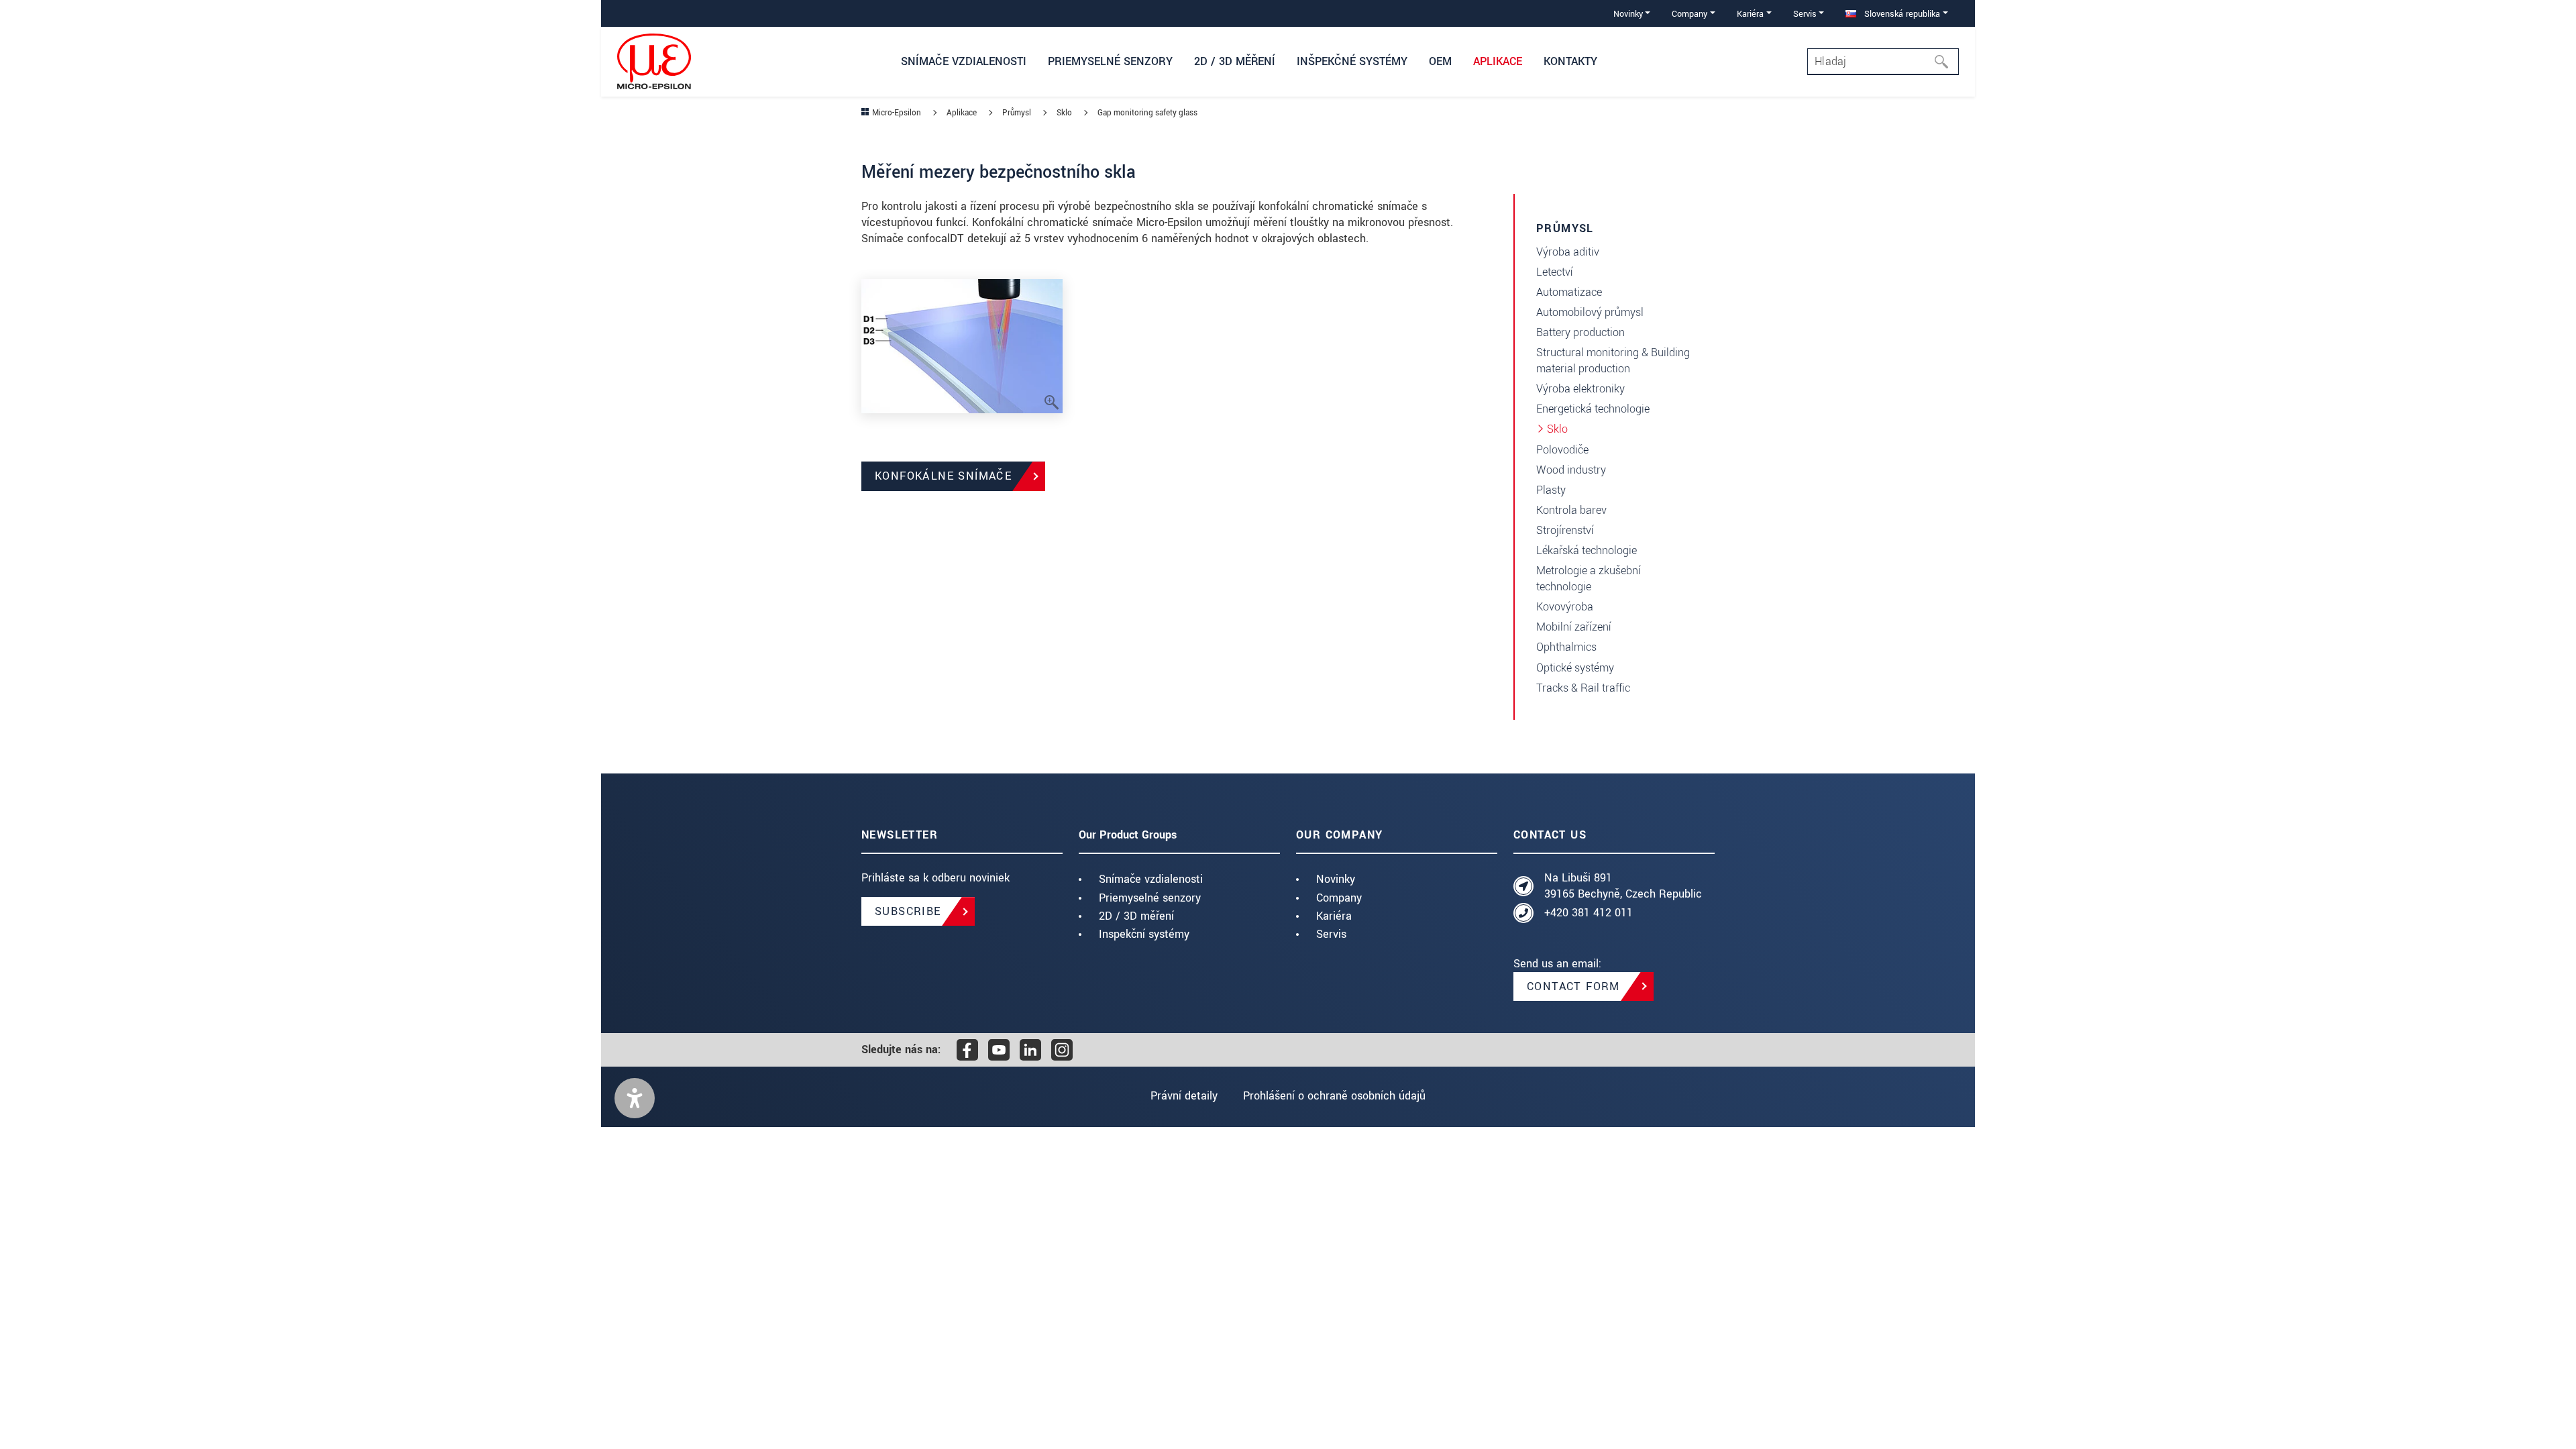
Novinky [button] (1628, 14)
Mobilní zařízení (1574, 627)
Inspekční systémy (1144, 934)
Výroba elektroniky (1580, 389)
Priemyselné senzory (1150, 898)
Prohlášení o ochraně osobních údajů (1334, 1096)
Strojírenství (1565, 530)
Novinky (1336, 879)
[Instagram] (1062, 1050)
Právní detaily (1184, 1096)
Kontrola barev (1571, 510)
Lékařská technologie (1587, 550)
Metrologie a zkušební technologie (1589, 579)
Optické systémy (1575, 668)
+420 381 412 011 (1589, 913)
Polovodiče (1562, 450)
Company (1339, 898)
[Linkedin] (1030, 1050)
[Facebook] (967, 1050)
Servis (1331, 934)
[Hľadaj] (1945, 62)
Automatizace (1569, 292)
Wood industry (1571, 470)
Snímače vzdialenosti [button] (964, 61)
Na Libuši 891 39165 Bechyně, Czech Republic (1623, 886)
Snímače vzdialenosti (1151, 879)
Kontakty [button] (1570, 61)
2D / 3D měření (1136, 916)
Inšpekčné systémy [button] (1352, 61)
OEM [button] (1440, 61)
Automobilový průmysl (1590, 312)
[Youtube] (999, 1050)
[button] (635, 1098)
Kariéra (1334, 916)
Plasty (1551, 490)
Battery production (1580, 332)
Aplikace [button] (1498, 61)
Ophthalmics (1566, 647)
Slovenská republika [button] (1901, 14)
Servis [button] (1805, 14)
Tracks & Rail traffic (1583, 688)
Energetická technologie (1593, 409)
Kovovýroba (1565, 607)
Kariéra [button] (1750, 14)
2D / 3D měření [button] (1235, 61)
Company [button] (1689, 14)
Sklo (1557, 429)
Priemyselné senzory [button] (1110, 61)
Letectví (1555, 272)
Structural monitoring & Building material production (1613, 361)
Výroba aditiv (1568, 252)
